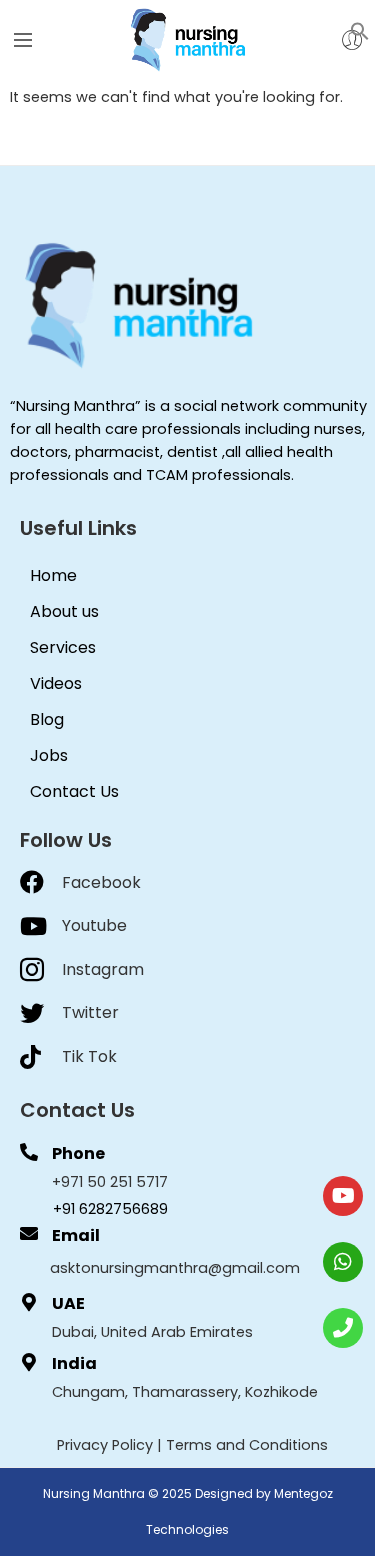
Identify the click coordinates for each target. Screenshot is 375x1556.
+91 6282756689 (110, 1209)
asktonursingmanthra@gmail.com (175, 1268)
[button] (360, 30)
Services (63, 647)
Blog (47, 719)
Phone (78, 1153)
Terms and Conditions (247, 1445)
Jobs (49, 755)
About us (64, 611)
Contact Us (74, 791)
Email (76, 1235)
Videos (56, 683)
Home (53, 575)
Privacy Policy (105, 1445)
